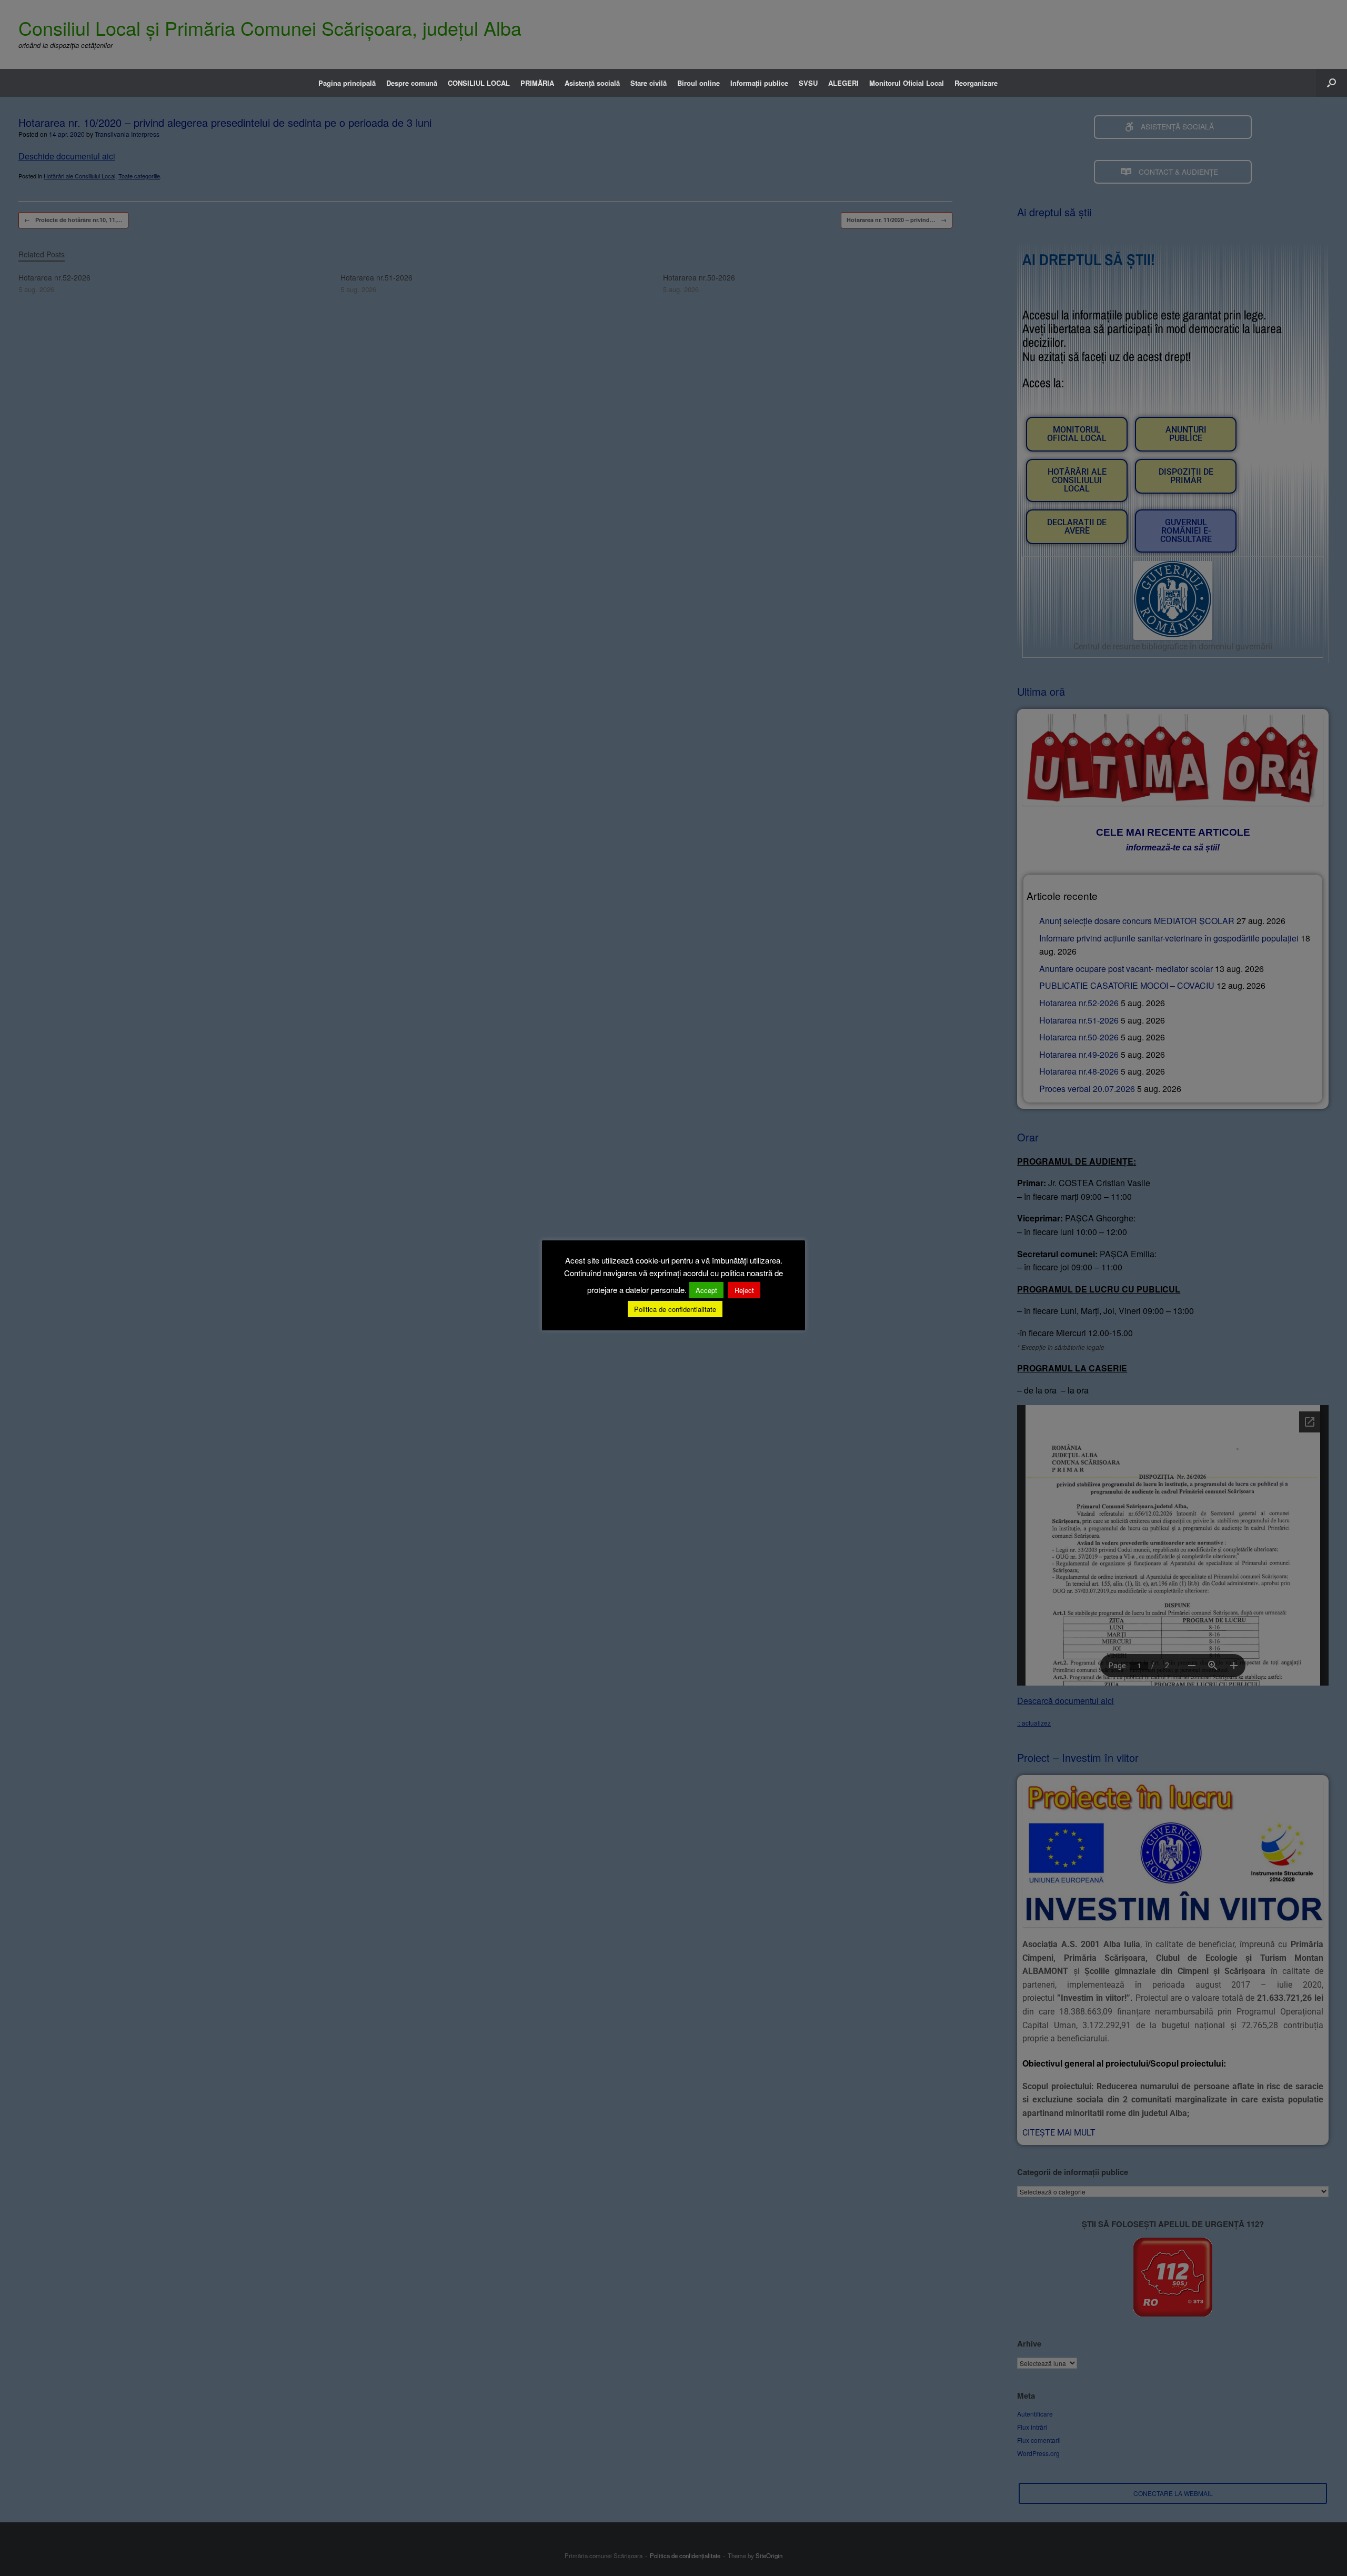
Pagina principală (347, 83)
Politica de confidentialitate (675, 1309)
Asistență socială (592, 83)
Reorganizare (976, 83)
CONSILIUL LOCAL (479, 83)
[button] (1331, 83)
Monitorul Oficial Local (907, 83)
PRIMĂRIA (537, 83)
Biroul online (698, 83)
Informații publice (759, 83)
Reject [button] (744, 1290)
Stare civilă (649, 83)
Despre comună (412, 83)
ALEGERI (843, 83)
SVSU (808, 83)
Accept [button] (706, 1290)
